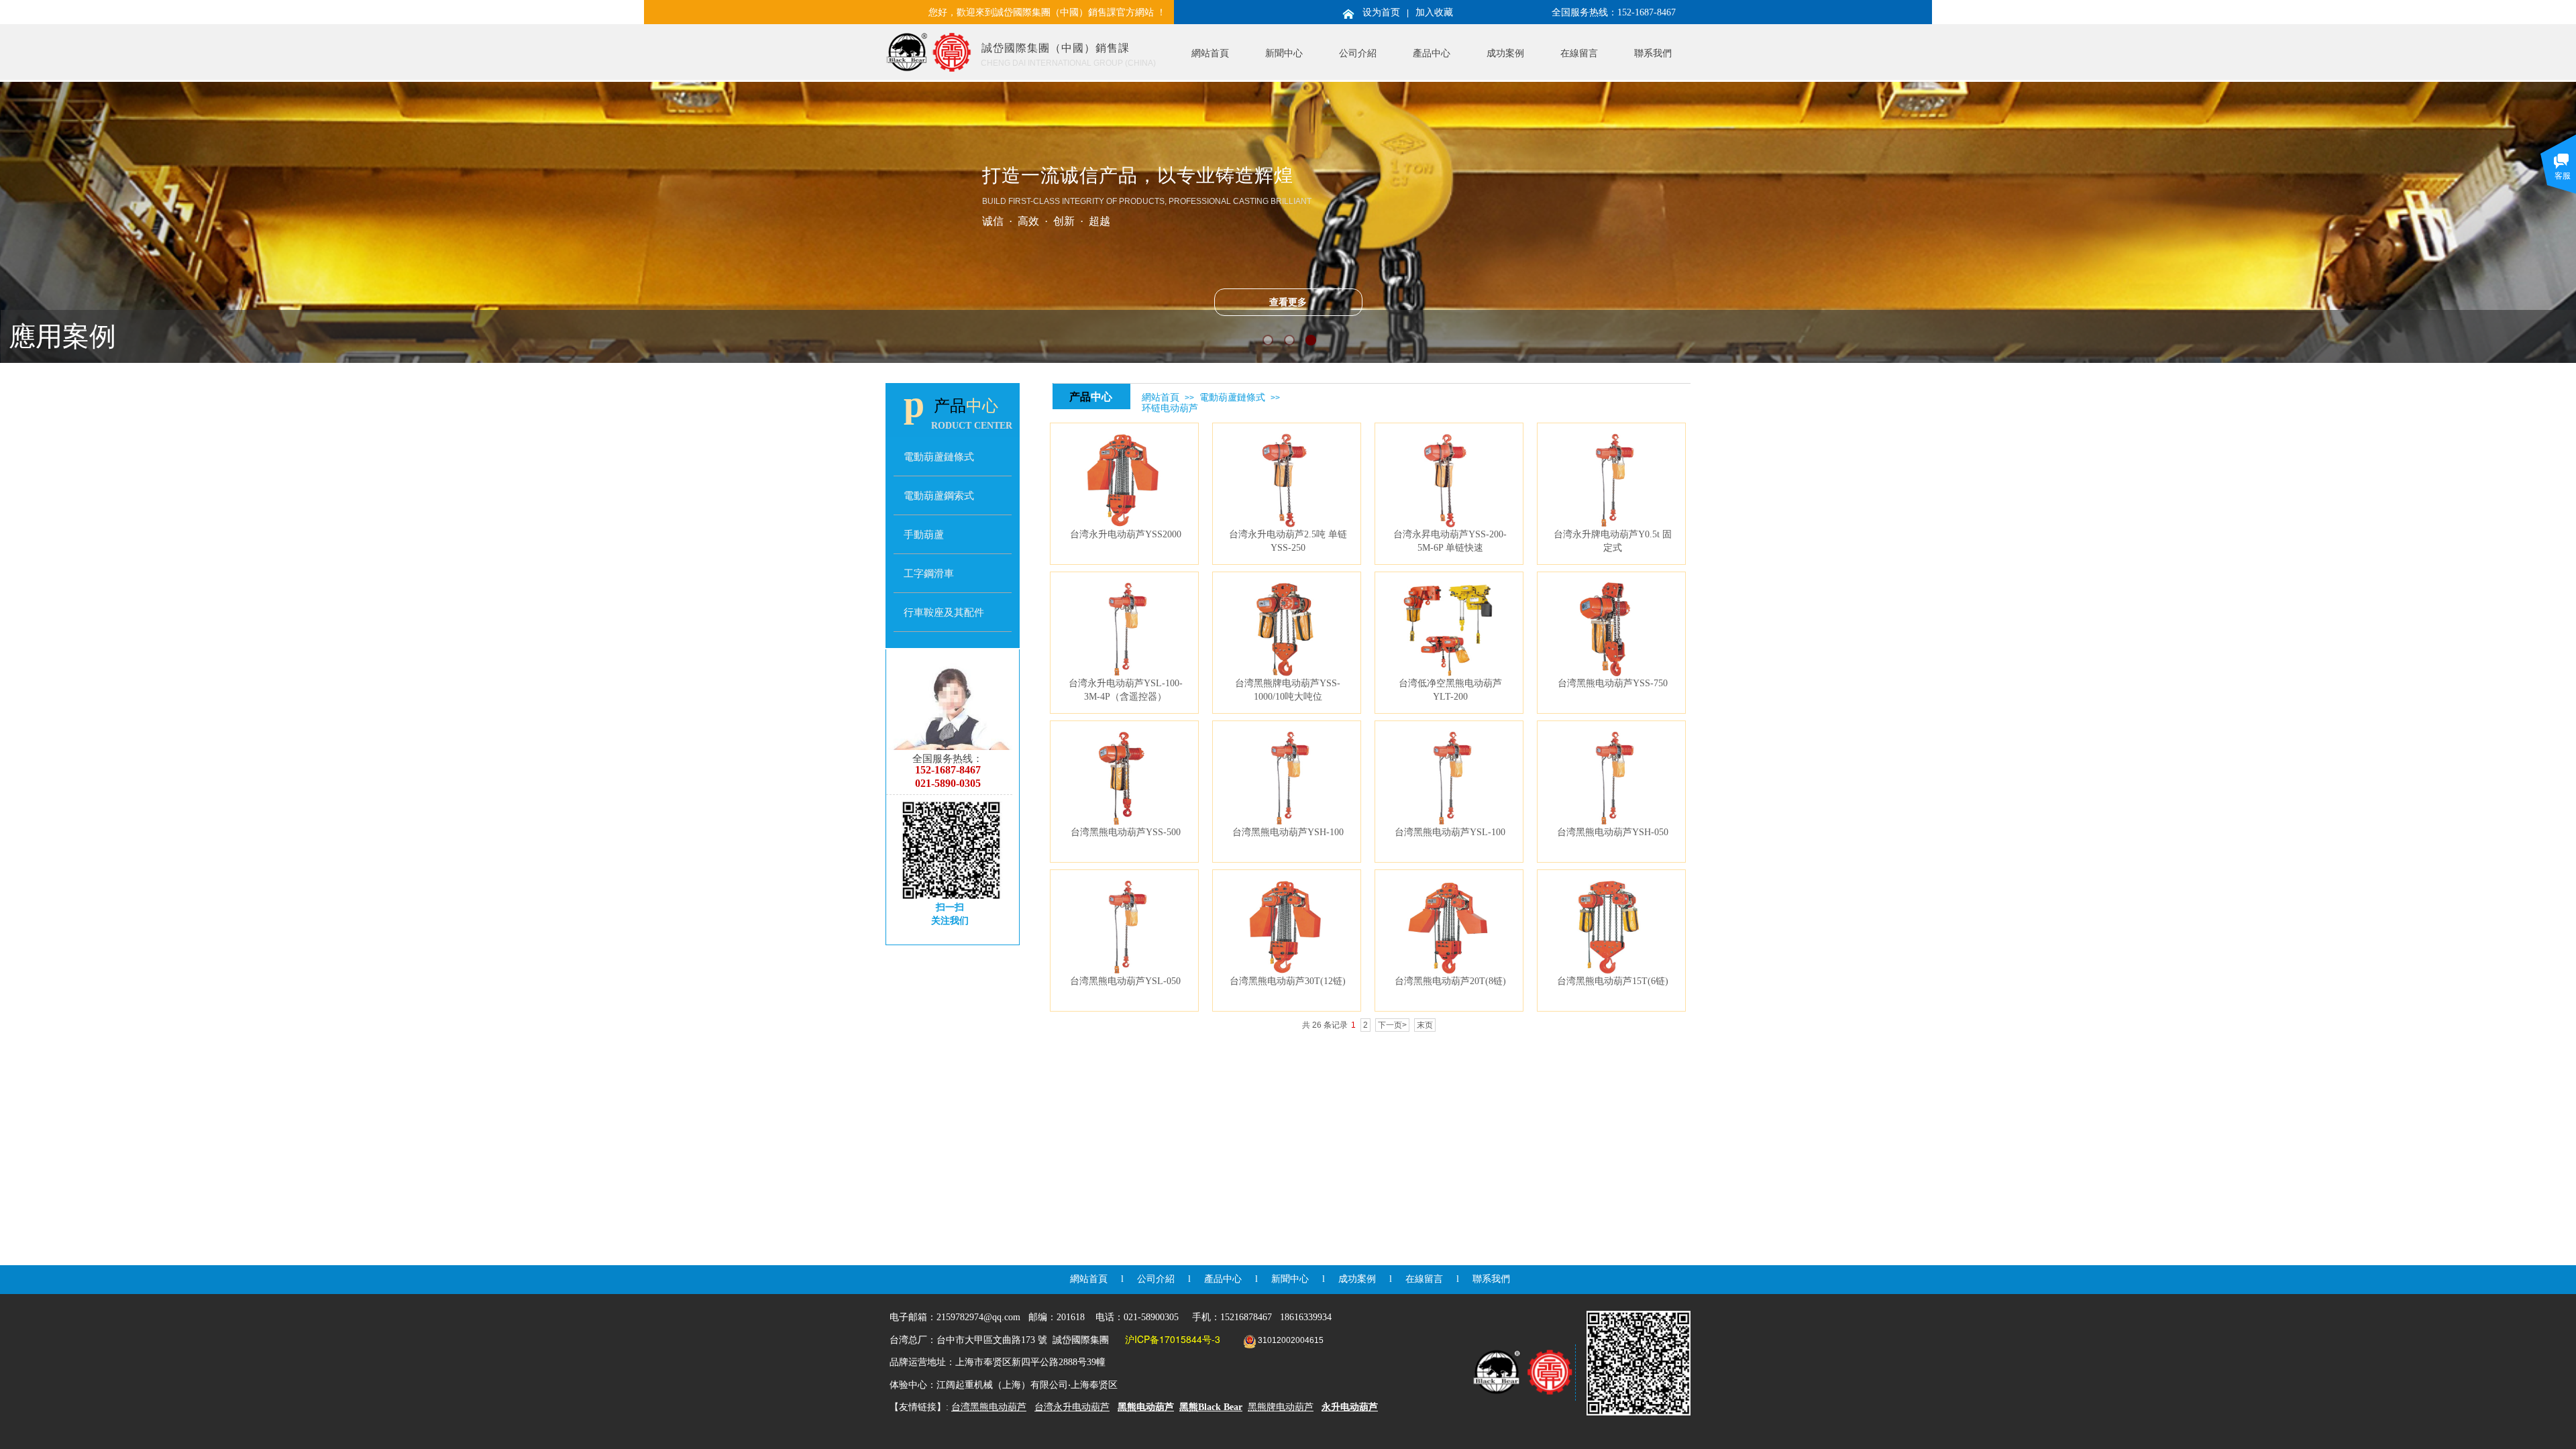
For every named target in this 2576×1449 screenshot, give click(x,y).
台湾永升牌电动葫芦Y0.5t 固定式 (1613, 541)
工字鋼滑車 (929, 573)
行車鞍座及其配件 (944, 612)
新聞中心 (1284, 53)
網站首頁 (1210, 53)
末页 (1425, 1025)
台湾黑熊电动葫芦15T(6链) (1613, 981)
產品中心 (1432, 53)
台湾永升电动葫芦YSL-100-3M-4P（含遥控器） (1126, 690)
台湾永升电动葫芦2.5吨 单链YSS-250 (1288, 541)
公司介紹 (1358, 53)
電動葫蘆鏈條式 (1232, 397)
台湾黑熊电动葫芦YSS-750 (1613, 683)
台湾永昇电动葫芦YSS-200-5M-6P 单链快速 (1450, 541)
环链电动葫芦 (1170, 408)
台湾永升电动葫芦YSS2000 (1126, 534)
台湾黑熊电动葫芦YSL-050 (1125, 981)
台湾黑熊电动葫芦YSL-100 (1450, 832)
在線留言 (1579, 53)
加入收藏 (1434, 12)
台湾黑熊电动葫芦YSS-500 (1126, 832)
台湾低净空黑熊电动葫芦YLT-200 (1450, 690)
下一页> (1392, 1025)
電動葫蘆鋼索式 (939, 495)
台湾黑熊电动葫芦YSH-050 (1613, 832)
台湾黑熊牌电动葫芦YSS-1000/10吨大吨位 (1288, 690)
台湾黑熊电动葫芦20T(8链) (1450, 981)
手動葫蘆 (924, 534)
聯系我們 (1653, 53)
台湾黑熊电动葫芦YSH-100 (1288, 832)
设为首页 (1381, 12)
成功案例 (1505, 53)
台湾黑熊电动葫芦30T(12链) (1288, 981)
